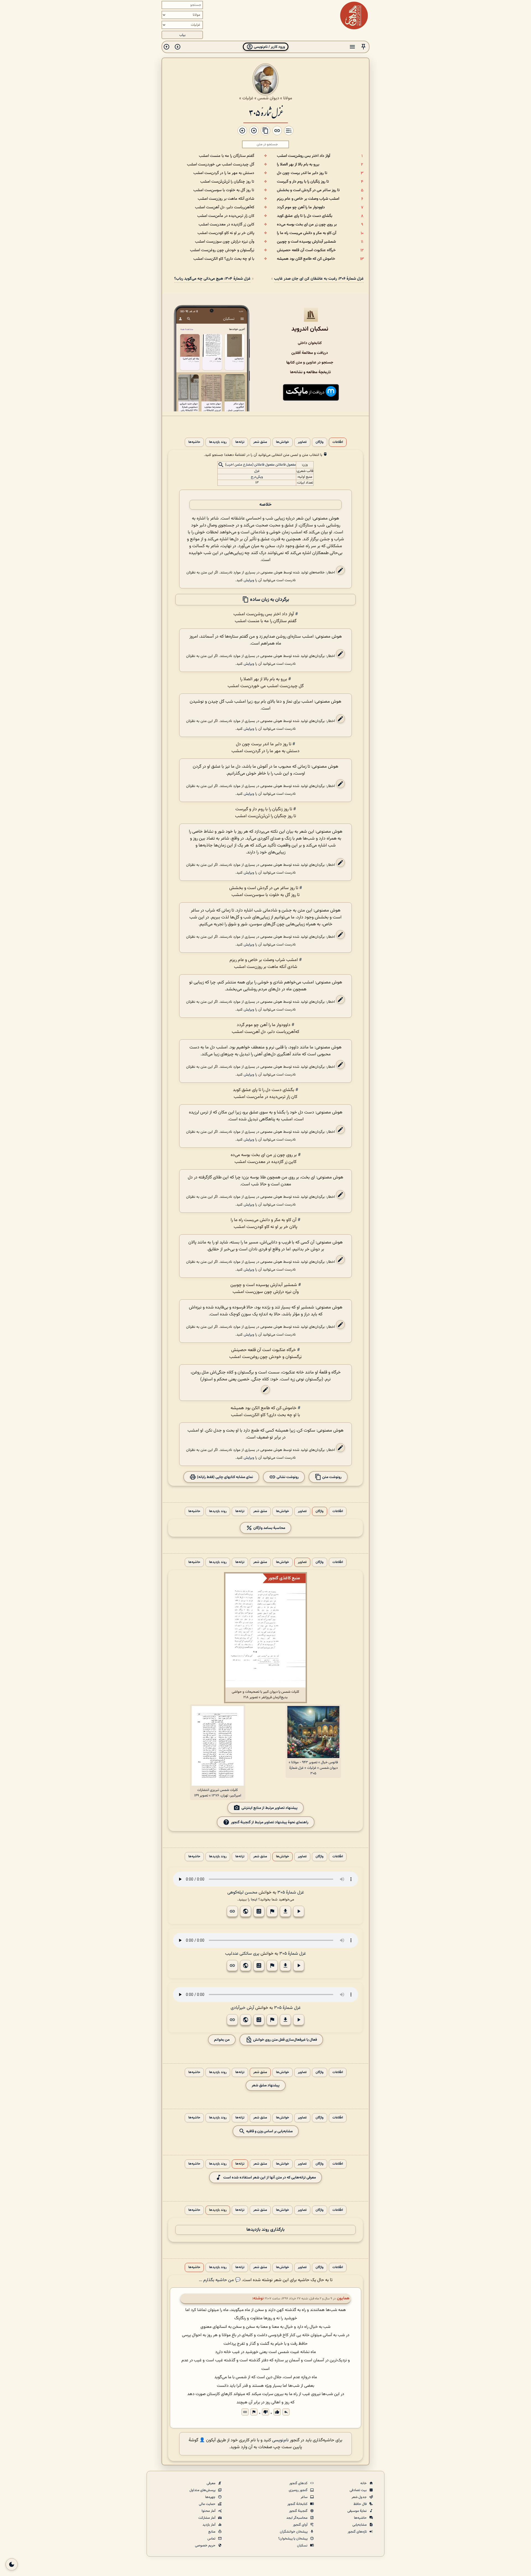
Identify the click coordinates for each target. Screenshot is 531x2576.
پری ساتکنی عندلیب (242, 1954)
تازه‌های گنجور (358, 2532)
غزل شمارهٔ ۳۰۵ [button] (291, 1893)
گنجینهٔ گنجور (299, 2511)
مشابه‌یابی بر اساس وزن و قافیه (269, 2131)
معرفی (211, 2483)
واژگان (320, 442)
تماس (212, 2539)
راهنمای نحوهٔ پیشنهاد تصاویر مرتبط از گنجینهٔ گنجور (270, 1822)
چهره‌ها (211, 2497)
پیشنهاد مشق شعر (266, 2085)
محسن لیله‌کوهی (242, 1893)
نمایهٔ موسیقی (357, 2511)
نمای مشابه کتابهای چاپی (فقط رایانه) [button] (225, 1477)
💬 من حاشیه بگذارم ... (220, 2280)
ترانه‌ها (240, 442)
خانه (364, 2483)
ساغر (304, 2497)
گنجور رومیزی (299, 2490)
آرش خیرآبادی (242, 2008)
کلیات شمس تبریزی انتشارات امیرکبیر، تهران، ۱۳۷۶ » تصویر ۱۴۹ (218, 1793)
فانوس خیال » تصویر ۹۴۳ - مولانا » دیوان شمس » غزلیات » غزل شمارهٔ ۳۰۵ (313, 1768)
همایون (343, 2298)
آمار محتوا (209, 2511)
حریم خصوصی (206, 2546)
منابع (212, 2532)
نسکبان (303, 2546)
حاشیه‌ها (194, 442)
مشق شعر (260, 442)
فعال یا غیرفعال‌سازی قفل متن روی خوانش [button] (285, 2040)
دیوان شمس (268, 98)
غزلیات (248, 98)
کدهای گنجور (299, 2483)
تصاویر (302, 442)
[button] (363, 47)
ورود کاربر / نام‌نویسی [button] (269, 47)
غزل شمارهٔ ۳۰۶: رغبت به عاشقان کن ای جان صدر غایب (319, 279)
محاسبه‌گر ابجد (297, 2518)
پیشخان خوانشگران (294, 2532)
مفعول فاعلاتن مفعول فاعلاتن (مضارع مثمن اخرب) (261, 465)
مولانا (288, 98)
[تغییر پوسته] (12, 2564)
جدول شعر (360, 2497)
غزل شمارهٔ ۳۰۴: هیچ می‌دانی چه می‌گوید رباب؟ (212, 279)
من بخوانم (222, 2040)
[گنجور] (354, 15)
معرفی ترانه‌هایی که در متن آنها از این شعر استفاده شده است (270, 2178)
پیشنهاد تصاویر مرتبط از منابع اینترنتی (270, 1808)
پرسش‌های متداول (203, 2490)
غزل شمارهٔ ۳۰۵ (266, 112)
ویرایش (249, 580)
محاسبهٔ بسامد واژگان (269, 1528)
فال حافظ (360, 2504)
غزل (257, 471)
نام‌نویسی (280, 2440)
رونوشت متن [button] (331, 1477)
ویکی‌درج (257, 477)
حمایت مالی (208, 2504)
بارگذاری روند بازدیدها (265, 2230)
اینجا (254, 1899)
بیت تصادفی (359, 2490)
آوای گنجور (301, 2525)
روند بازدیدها (218, 442)
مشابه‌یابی (360, 2525)
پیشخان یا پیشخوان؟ (293, 2539)
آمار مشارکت (207, 2518)
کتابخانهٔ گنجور (298, 2504)
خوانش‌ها (283, 442)
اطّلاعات (338, 442)
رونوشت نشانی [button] (287, 1477)
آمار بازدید (209, 2525)
